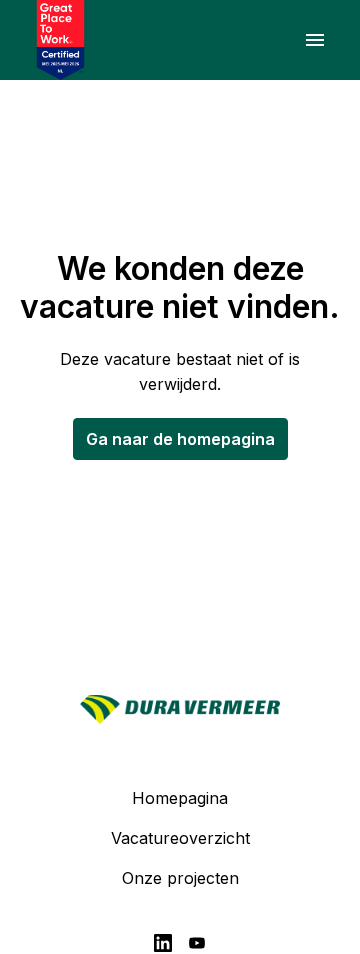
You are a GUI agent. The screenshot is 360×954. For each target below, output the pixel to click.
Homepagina (180, 798)
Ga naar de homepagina (180, 439)
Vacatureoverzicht (180, 838)
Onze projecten (180, 878)
